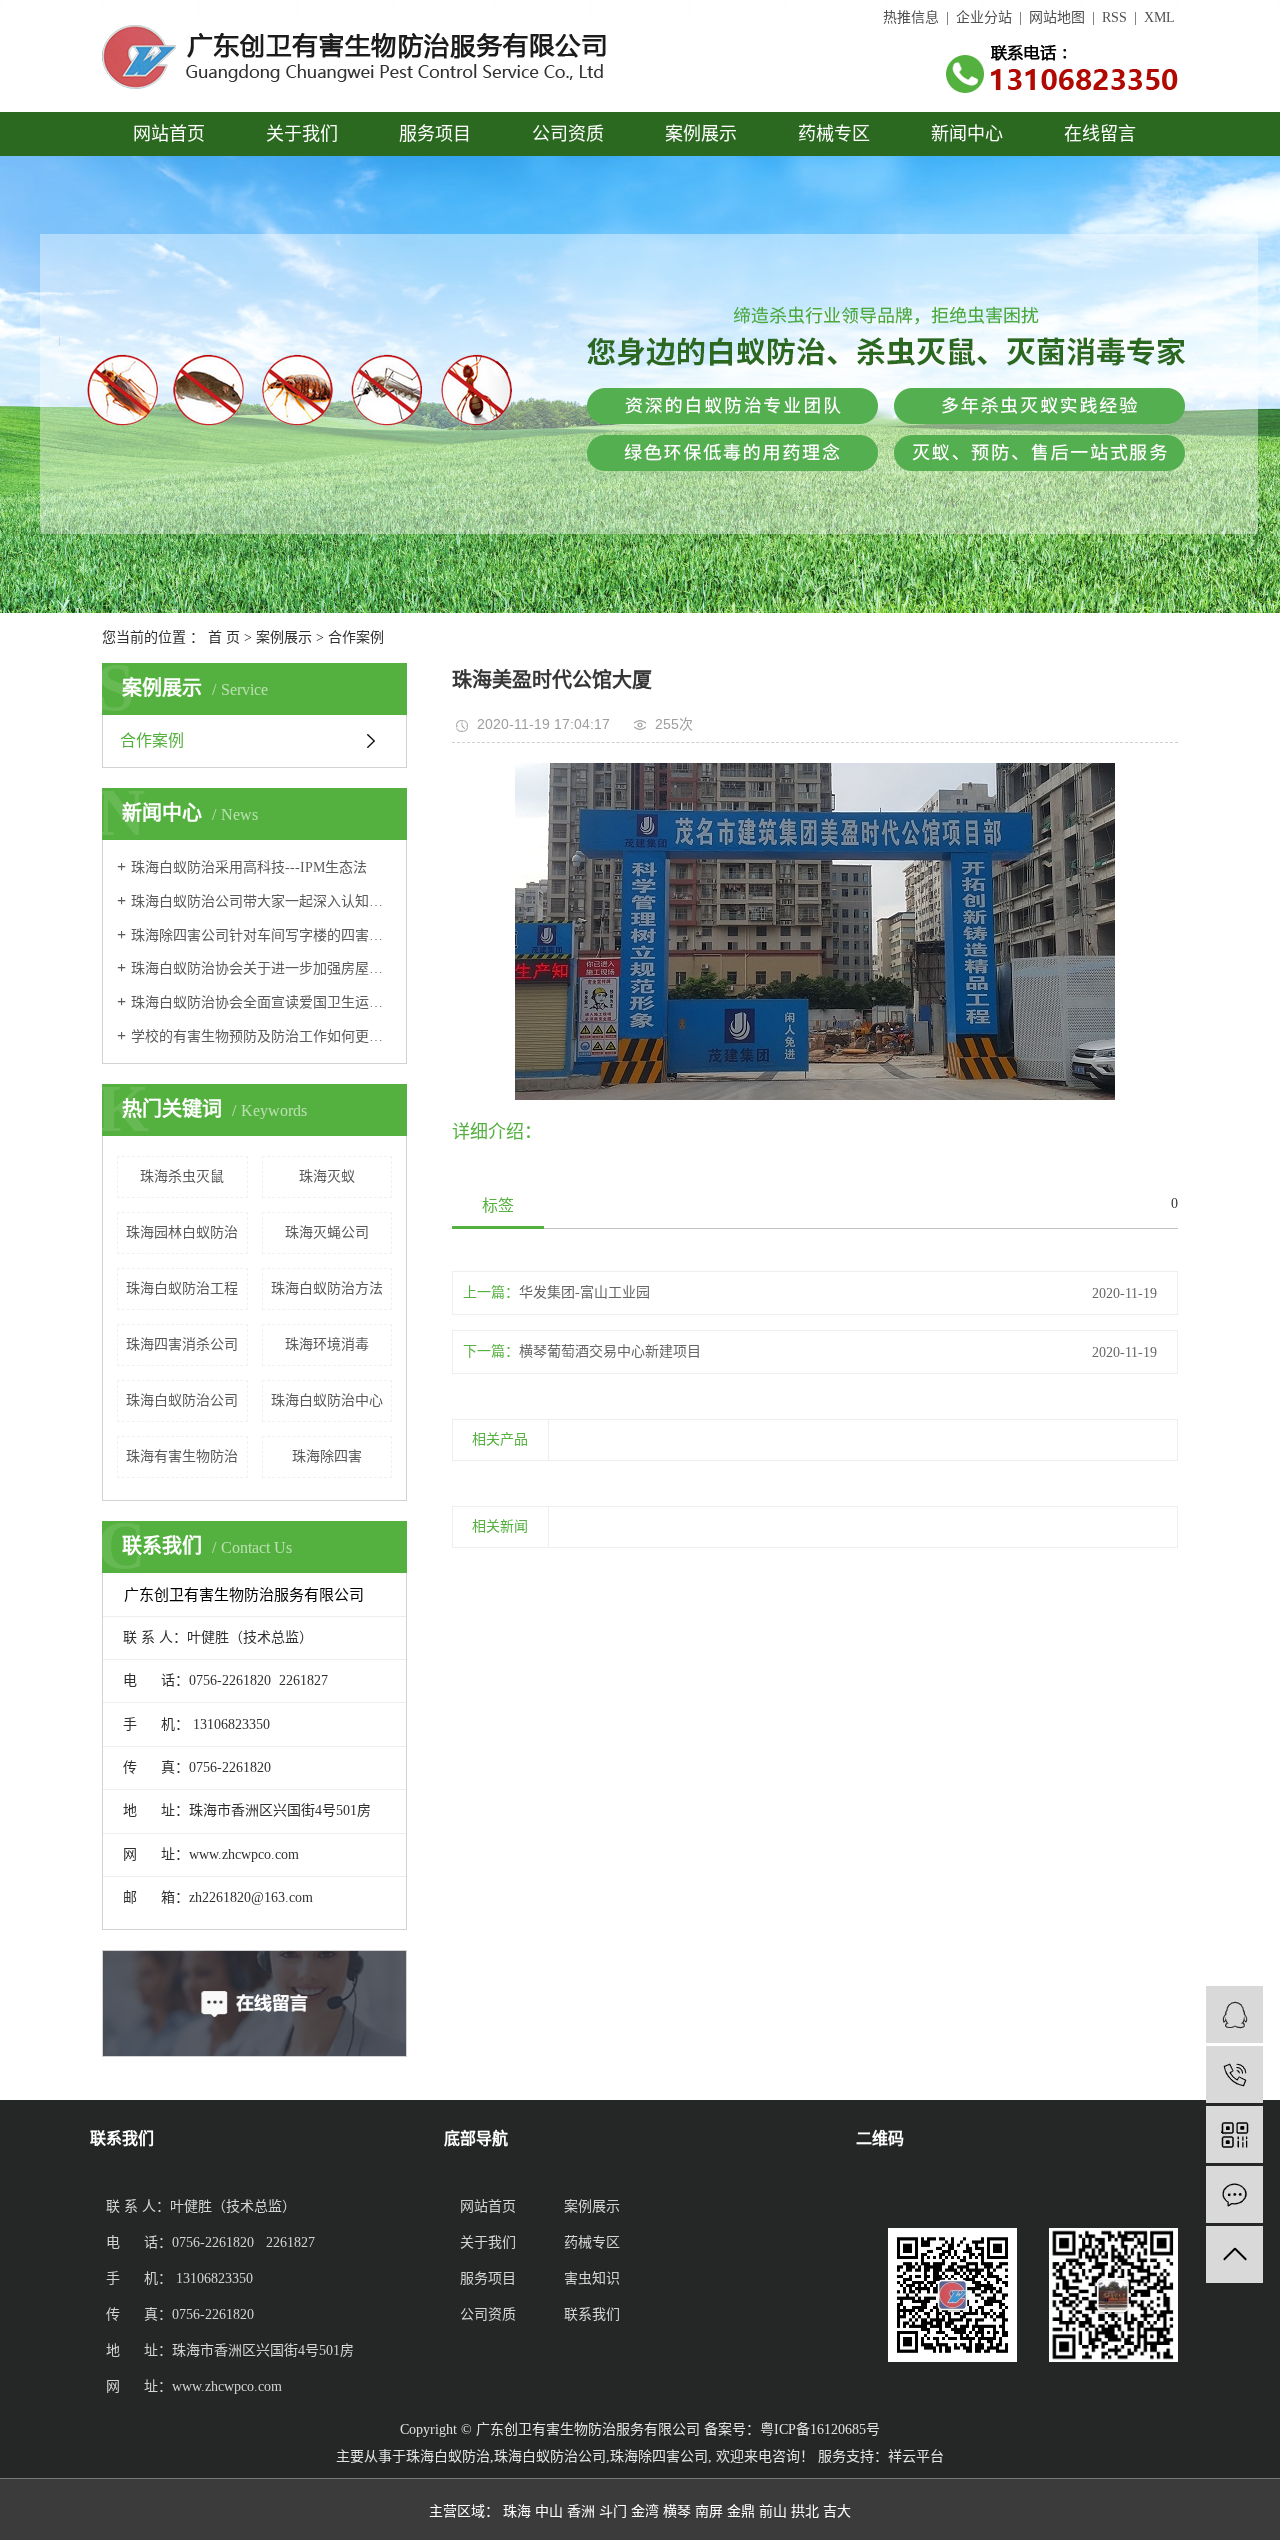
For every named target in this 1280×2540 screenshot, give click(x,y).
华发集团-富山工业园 (584, 1292)
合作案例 (356, 637)
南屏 (709, 2511)
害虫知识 (592, 2278)
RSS (1114, 17)
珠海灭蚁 (327, 1176)
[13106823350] (1234, 2074)
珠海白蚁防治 (448, 2456)
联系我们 (592, 2314)
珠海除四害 (327, 1456)
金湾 (645, 2511)
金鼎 (741, 2511)
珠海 (517, 2511)
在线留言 (1100, 134)
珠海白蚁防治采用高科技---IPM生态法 (249, 867)
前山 (773, 2511)
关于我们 (302, 134)
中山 (549, 2511)
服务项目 (435, 134)
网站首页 (169, 134)
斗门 (613, 2511)
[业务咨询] (1234, 2014)
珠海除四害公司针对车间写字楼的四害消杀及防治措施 (261, 935)
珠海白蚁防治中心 (327, 1400)
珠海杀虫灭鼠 (182, 1176)
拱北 (805, 2511)
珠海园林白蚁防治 (182, 1232)
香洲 (581, 2511)
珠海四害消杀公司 (182, 1344)
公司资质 (568, 134)
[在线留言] (1234, 2194)
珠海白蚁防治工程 (182, 1288)
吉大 (837, 2511)
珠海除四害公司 (659, 2456)
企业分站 (984, 17)
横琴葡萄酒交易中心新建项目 (610, 1351)
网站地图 (1057, 17)
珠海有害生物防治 (182, 1456)
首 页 (224, 637)
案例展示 (701, 134)
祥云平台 (916, 2456)
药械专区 (834, 134)
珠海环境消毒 (327, 1344)
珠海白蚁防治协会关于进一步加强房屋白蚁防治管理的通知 (261, 968)
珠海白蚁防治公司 (182, 1400)
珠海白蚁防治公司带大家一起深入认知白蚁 (261, 901)
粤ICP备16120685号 (820, 2429)
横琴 (677, 2511)
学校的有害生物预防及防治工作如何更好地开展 (261, 1036)
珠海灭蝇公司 (327, 1232)
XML (1159, 17)
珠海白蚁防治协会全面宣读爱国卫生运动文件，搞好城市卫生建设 (261, 1002)
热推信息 (911, 17)
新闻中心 (967, 134)
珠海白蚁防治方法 (327, 1288)
